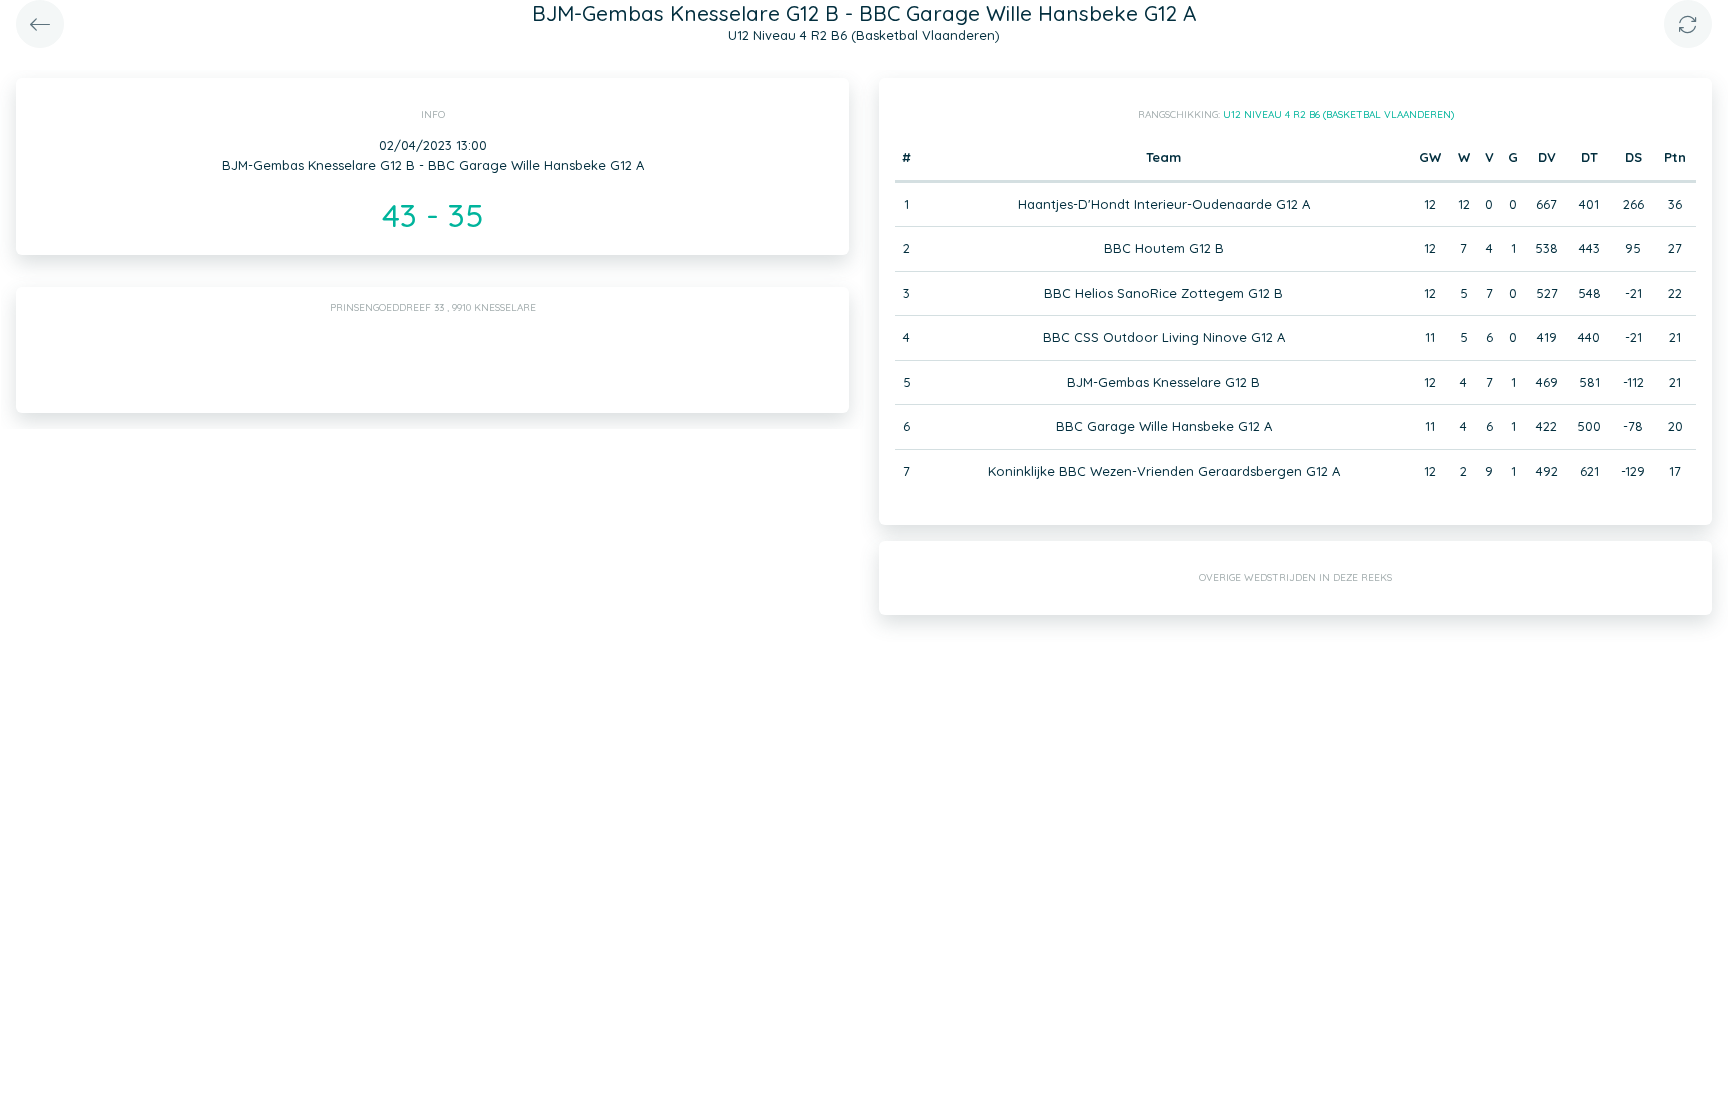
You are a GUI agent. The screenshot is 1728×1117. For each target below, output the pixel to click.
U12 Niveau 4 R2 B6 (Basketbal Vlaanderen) (1338, 114)
